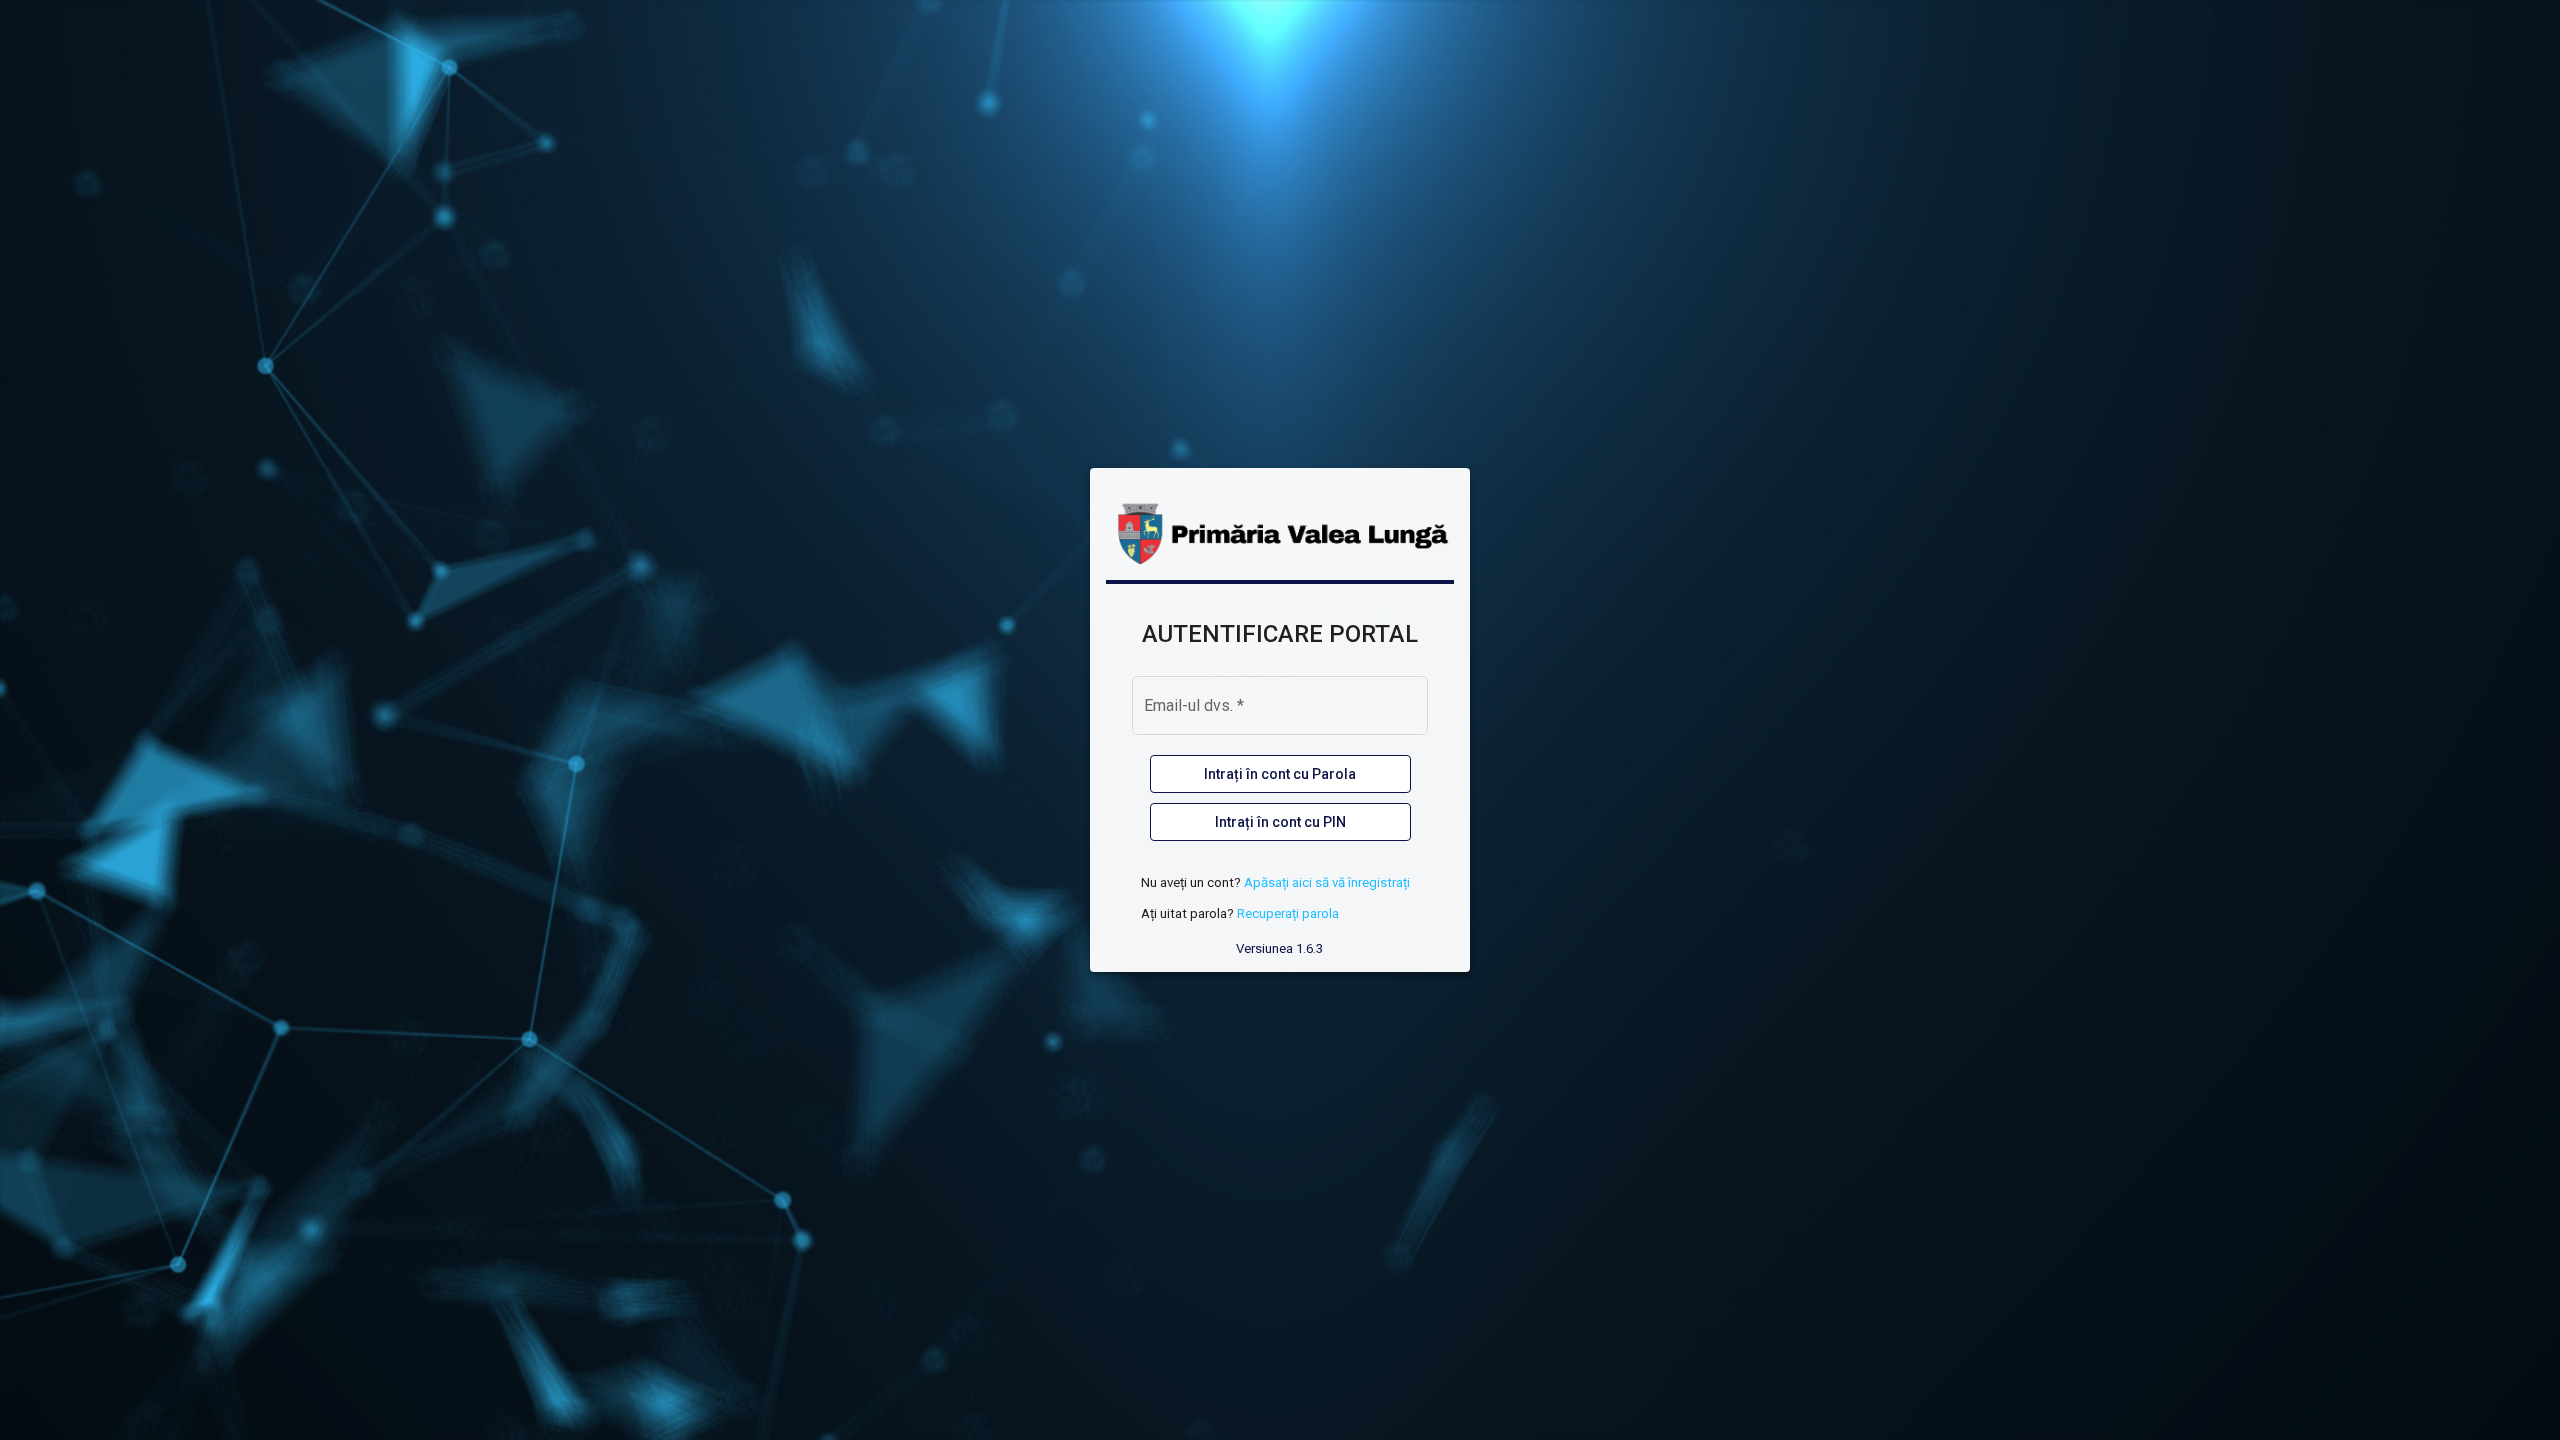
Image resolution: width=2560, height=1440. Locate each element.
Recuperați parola (1288, 913)
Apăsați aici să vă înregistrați (1327, 882)
